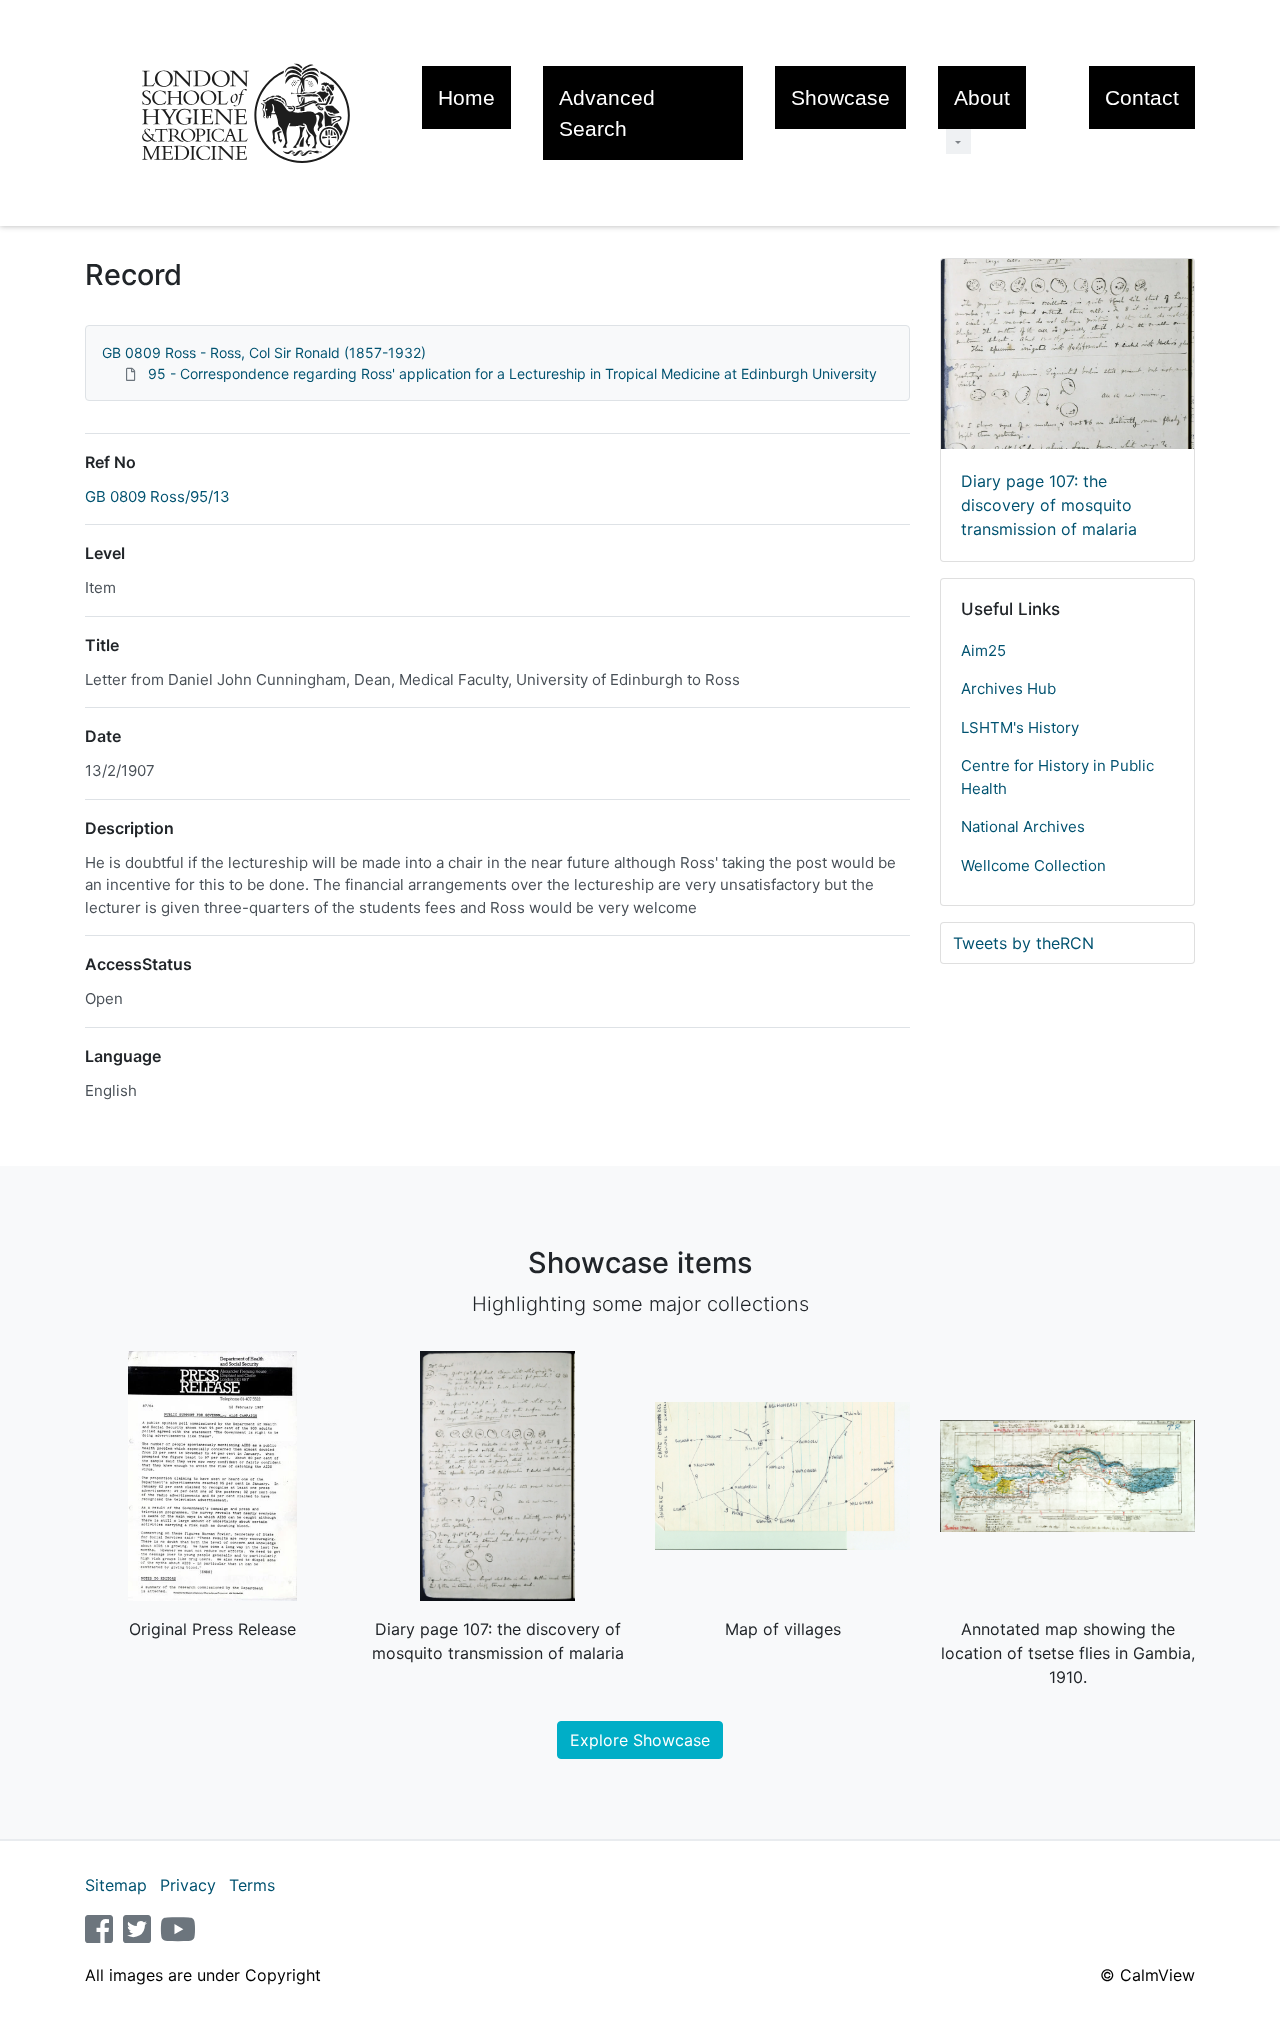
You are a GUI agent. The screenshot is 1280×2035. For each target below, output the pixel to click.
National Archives (1023, 826)
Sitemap (116, 1885)
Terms (252, 1885)
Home (466, 97)
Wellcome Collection (1033, 865)
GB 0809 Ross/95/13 (157, 496)
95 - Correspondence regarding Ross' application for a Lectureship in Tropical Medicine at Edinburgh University (512, 373)
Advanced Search (607, 113)
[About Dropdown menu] (958, 141)
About (982, 97)
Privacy (188, 1885)
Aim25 (983, 650)
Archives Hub (1008, 688)
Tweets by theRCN (1023, 943)
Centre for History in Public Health (1057, 777)
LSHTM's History (1020, 727)
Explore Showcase (640, 1740)
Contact (1142, 97)
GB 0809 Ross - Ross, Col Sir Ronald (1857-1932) (264, 352)
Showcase (840, 97)
